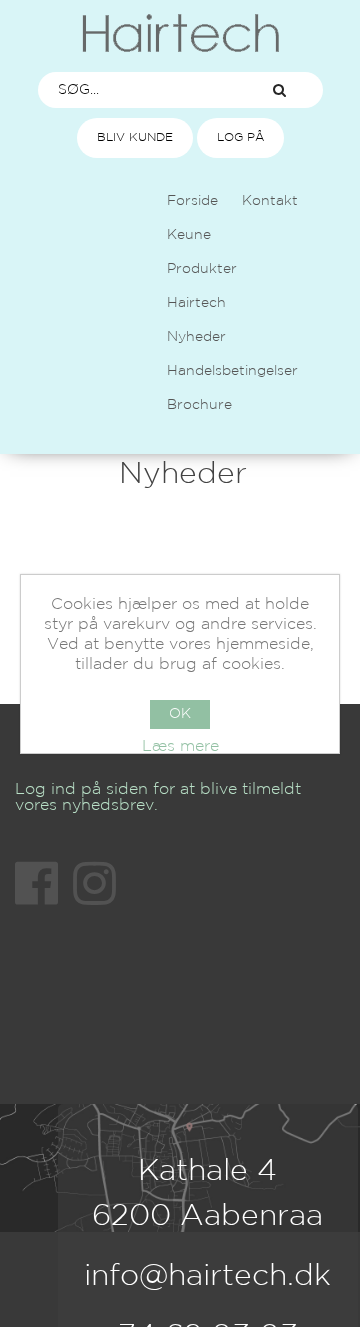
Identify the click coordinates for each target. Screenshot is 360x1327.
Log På (240, 137)
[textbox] (138, 90)
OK (180, 714)
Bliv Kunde (135, 137)
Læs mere (180, 746)
